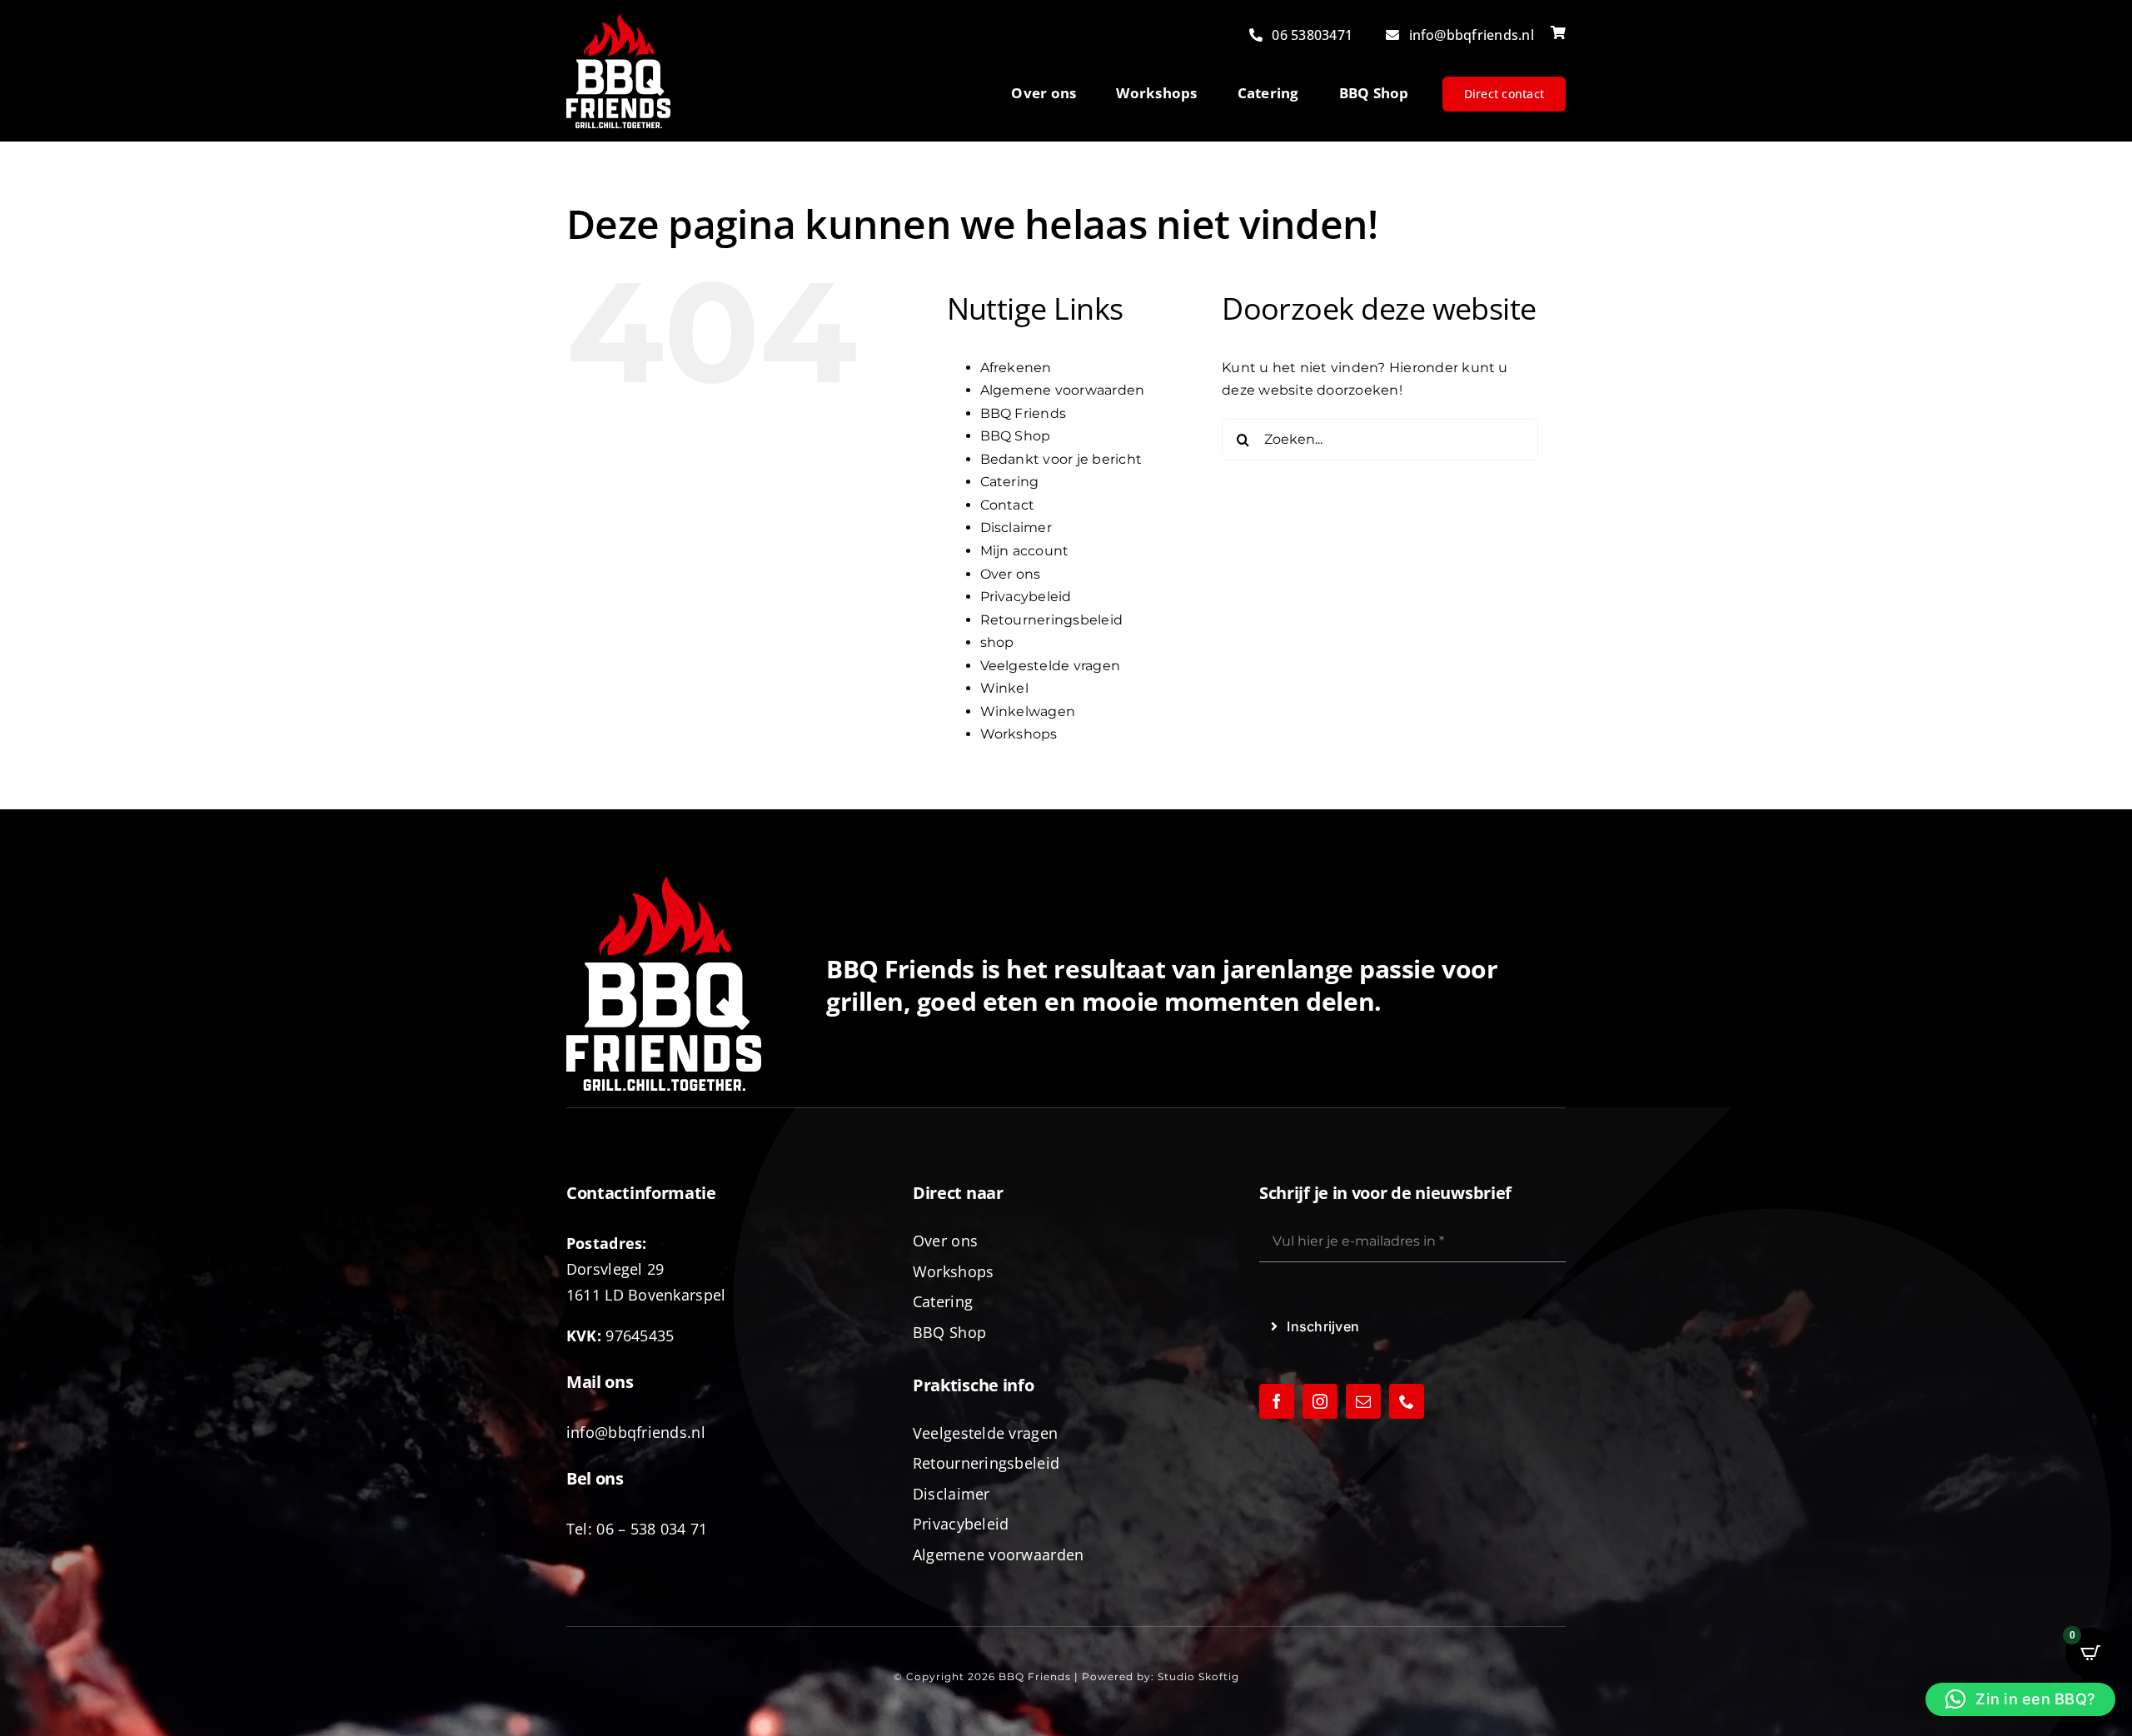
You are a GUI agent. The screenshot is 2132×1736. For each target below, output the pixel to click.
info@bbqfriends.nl (636, 1432)
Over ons (1011, 574)
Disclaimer (1016, 527)
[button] (2020, 1699)
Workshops (1019, 734)
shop (997, 642)
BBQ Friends (1024, 413)
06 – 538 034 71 (652, 1529)
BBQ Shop (1016, 436)
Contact (1008, 505)
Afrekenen (1016, 368)
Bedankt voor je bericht (1061, 459)
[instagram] (1320, 1401)
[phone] (1407, 1401)
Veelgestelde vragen (1051, 666)
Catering (1010, 482)
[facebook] (1277, 1401)
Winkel (1004, 688)
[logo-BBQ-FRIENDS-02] (618, 20)
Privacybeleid (1026, 597)
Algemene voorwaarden (1063, 390)
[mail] (1363, 1401)
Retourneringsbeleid (1052, 620)
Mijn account (1025, 551)
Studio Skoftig (1198, 1676)
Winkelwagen (1028, 711)
